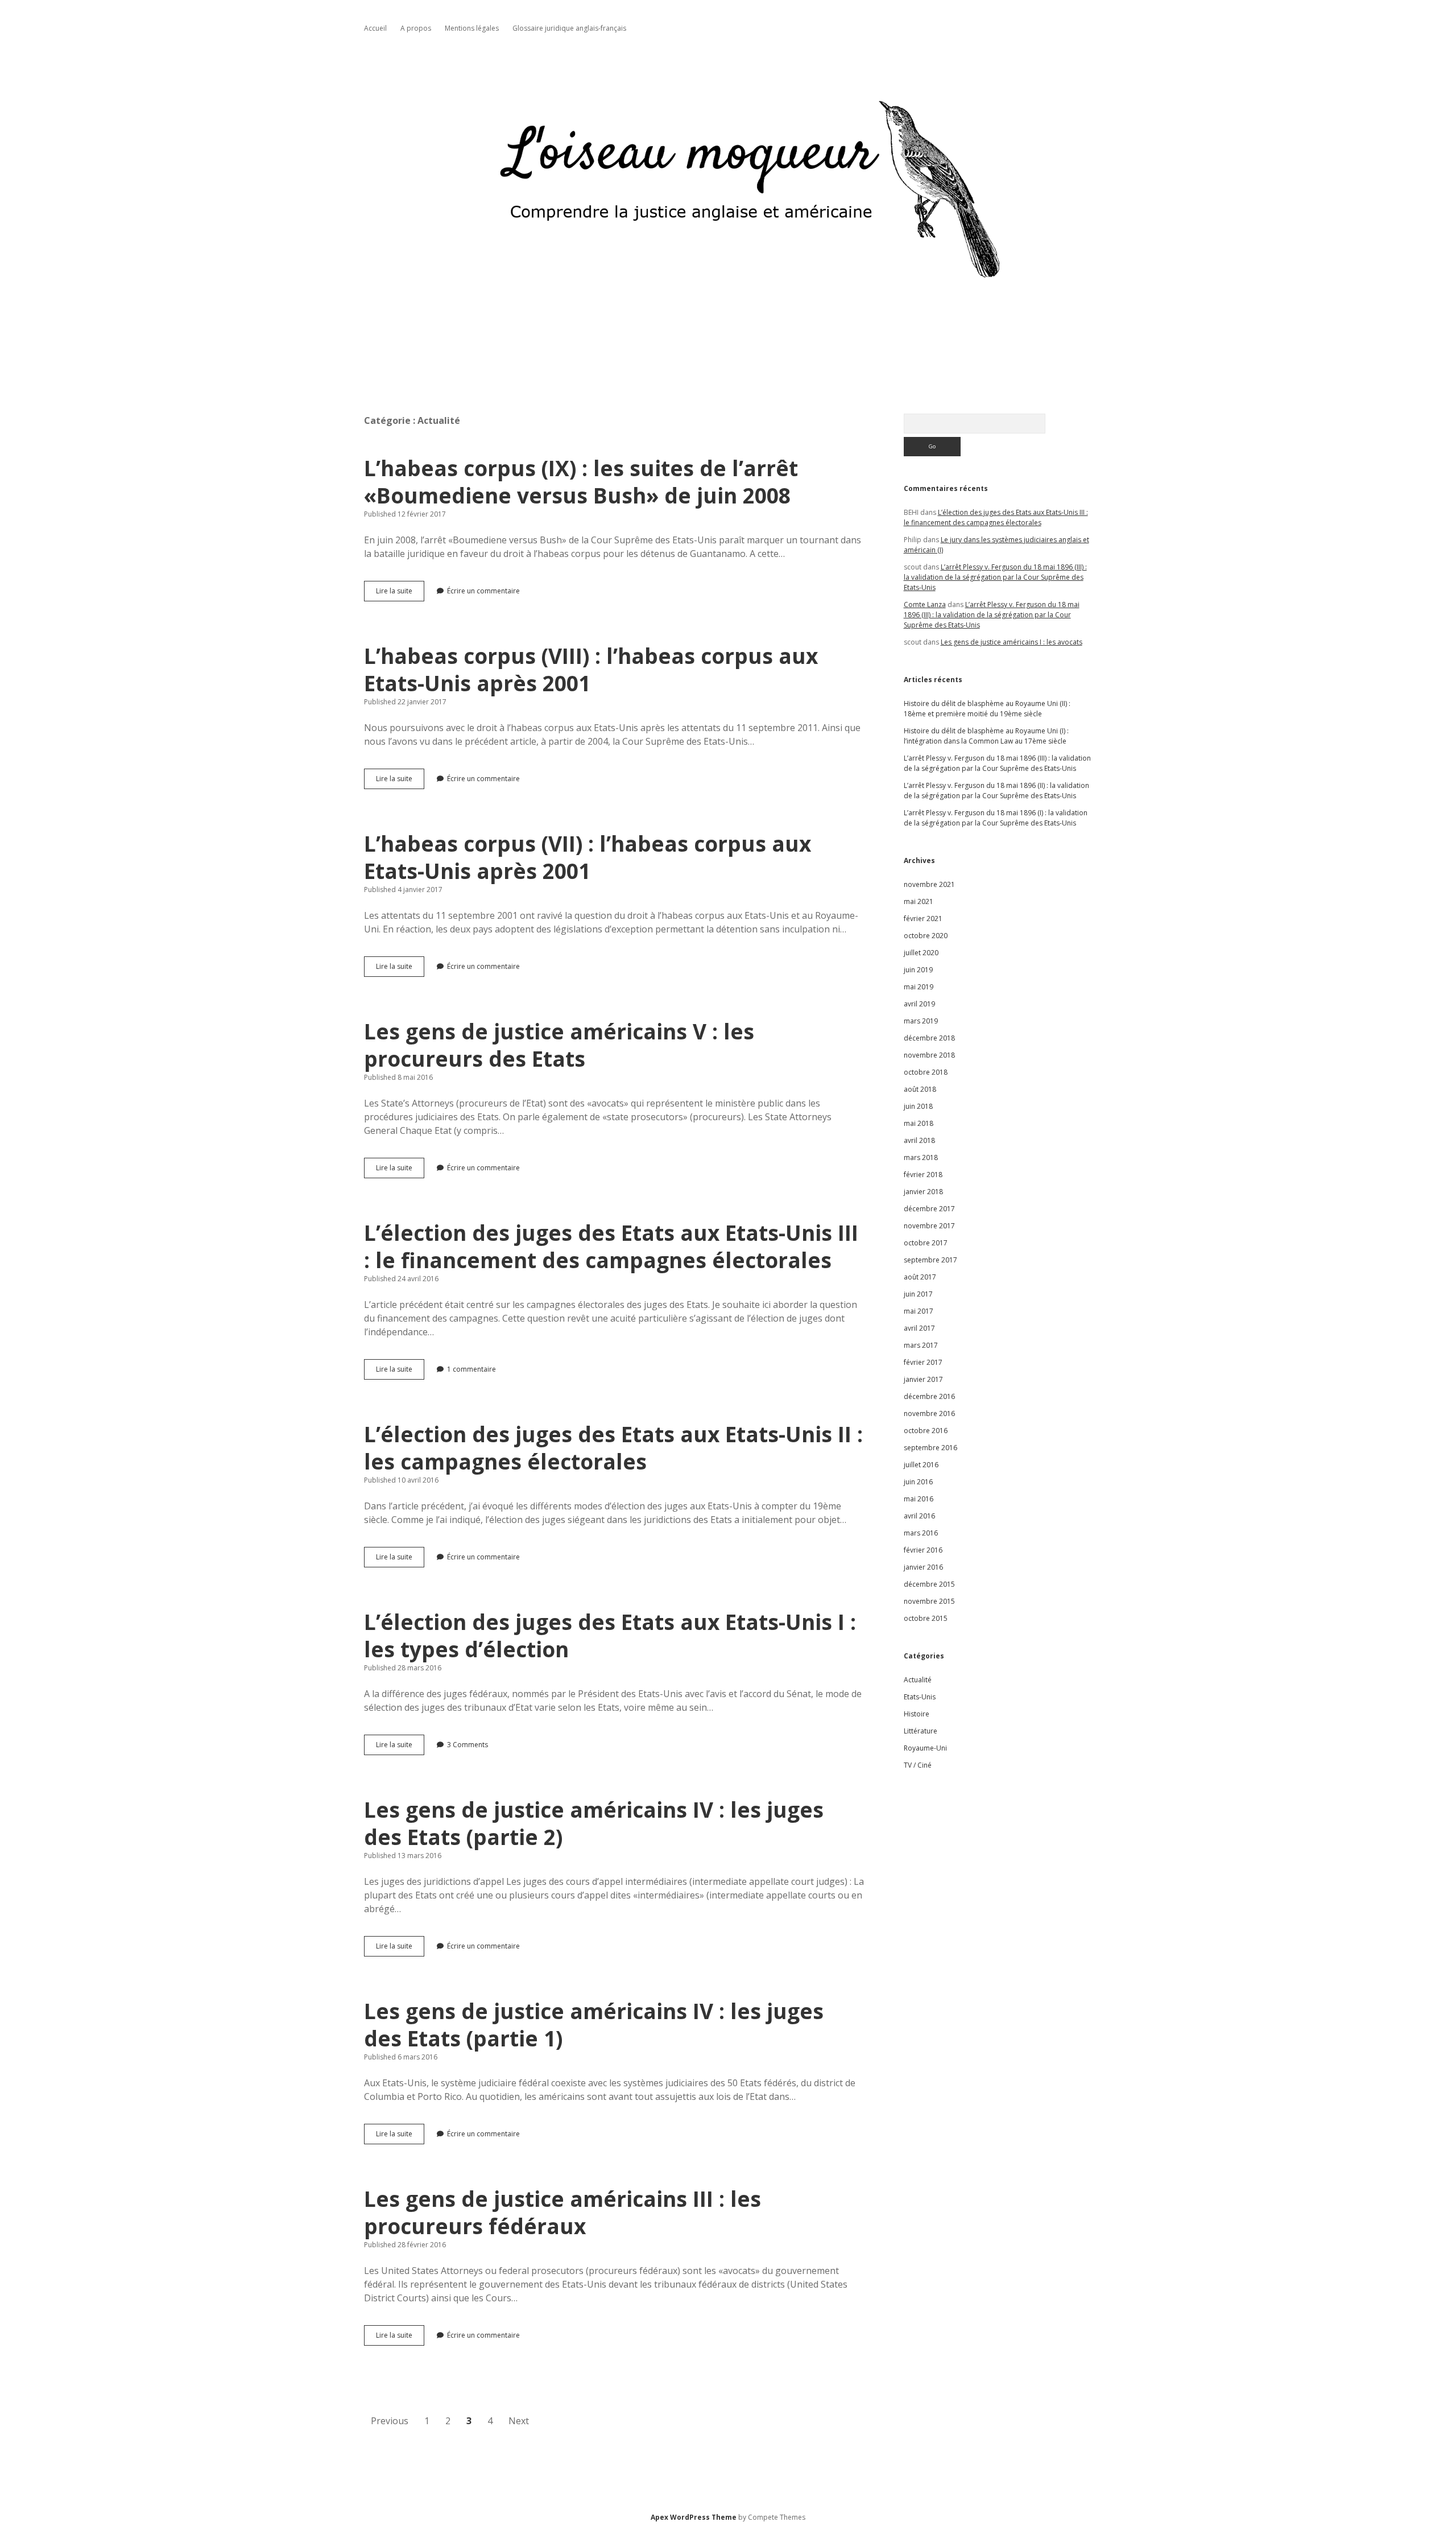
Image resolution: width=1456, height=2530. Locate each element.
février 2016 (923, 1550)
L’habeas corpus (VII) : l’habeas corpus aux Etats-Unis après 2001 (588, 857)
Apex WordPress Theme (694, 2517)
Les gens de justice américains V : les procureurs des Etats (559, 1045)
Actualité (918, 1680)
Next (519, 2421)
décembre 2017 (929, 1209)
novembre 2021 (929, 884)
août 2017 (920, 1277)
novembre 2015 (929, 1601)
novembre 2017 (929, 1226)
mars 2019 (921, 1021)
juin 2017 (918, 1294)
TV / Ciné (918, 1765)
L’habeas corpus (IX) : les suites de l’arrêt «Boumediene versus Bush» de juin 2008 (581, 482)
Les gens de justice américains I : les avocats (1012, 642)
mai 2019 (919, 987)
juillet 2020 (921, 953)
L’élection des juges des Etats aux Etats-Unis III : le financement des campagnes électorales (611, 1246)
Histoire (917, 1714)
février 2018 (923, 1175)
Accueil (375, 28)
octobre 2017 (926, 1243)
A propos (416, 28)
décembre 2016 (929, 1396)
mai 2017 (919, 1311)
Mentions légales (472, 28)
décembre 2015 (929, 1584)
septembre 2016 (930, 1448)
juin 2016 (918, 1482)
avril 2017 (919, 1328)
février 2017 (923, 1362)
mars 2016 (921, 1533)
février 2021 (923, 919)
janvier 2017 (923, 1379)
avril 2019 (919, 1004)
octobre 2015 (926, 1618)
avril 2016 (919, 1516)
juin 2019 (918, 970)
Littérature (921, 1731)
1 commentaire (471, 1369)
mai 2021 (919, 901)
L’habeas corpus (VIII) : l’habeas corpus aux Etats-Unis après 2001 (591, 669)
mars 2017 (921, 1345)
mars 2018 (921, 1157)
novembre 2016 (929, 1413)
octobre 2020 (926, 936)
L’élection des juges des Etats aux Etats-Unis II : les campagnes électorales (613, 1448)
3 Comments (468, 1745)
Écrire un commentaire (483, 591)
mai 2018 (919, 1123)
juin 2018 (918, 1106)
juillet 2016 (921, 1465)
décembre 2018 (929, 1038)
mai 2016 (919, 1499)
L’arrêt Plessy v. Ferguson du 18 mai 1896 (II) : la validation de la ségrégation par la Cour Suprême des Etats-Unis (996, 791)
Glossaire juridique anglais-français (569, 28)
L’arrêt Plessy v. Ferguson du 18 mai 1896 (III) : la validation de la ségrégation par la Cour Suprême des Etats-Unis (995, 577)
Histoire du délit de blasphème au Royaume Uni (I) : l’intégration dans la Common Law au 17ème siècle (986, 736)
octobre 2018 (926, 1072)
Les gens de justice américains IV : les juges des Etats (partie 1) (594, 2025)
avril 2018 (919, 1140)
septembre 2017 (930, 1260)
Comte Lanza (925, 604)
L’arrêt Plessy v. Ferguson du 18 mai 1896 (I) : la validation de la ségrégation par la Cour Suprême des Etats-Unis (996, 818)
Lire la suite (400, 593)
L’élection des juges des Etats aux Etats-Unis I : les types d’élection (610, 1635)
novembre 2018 (929, 1055)
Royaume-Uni (925, 1748)
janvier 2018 (923, 1192)
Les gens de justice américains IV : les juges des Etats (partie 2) (594, 1823)
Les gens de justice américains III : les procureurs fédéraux (562, 2212)
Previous (390, 2421)
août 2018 (920, 1089)
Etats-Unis (920, 1697)
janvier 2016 (923, 1567)
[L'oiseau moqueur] (728, 342)
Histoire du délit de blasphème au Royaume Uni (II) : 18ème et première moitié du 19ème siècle (987, 709)
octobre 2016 (926, 1431)
